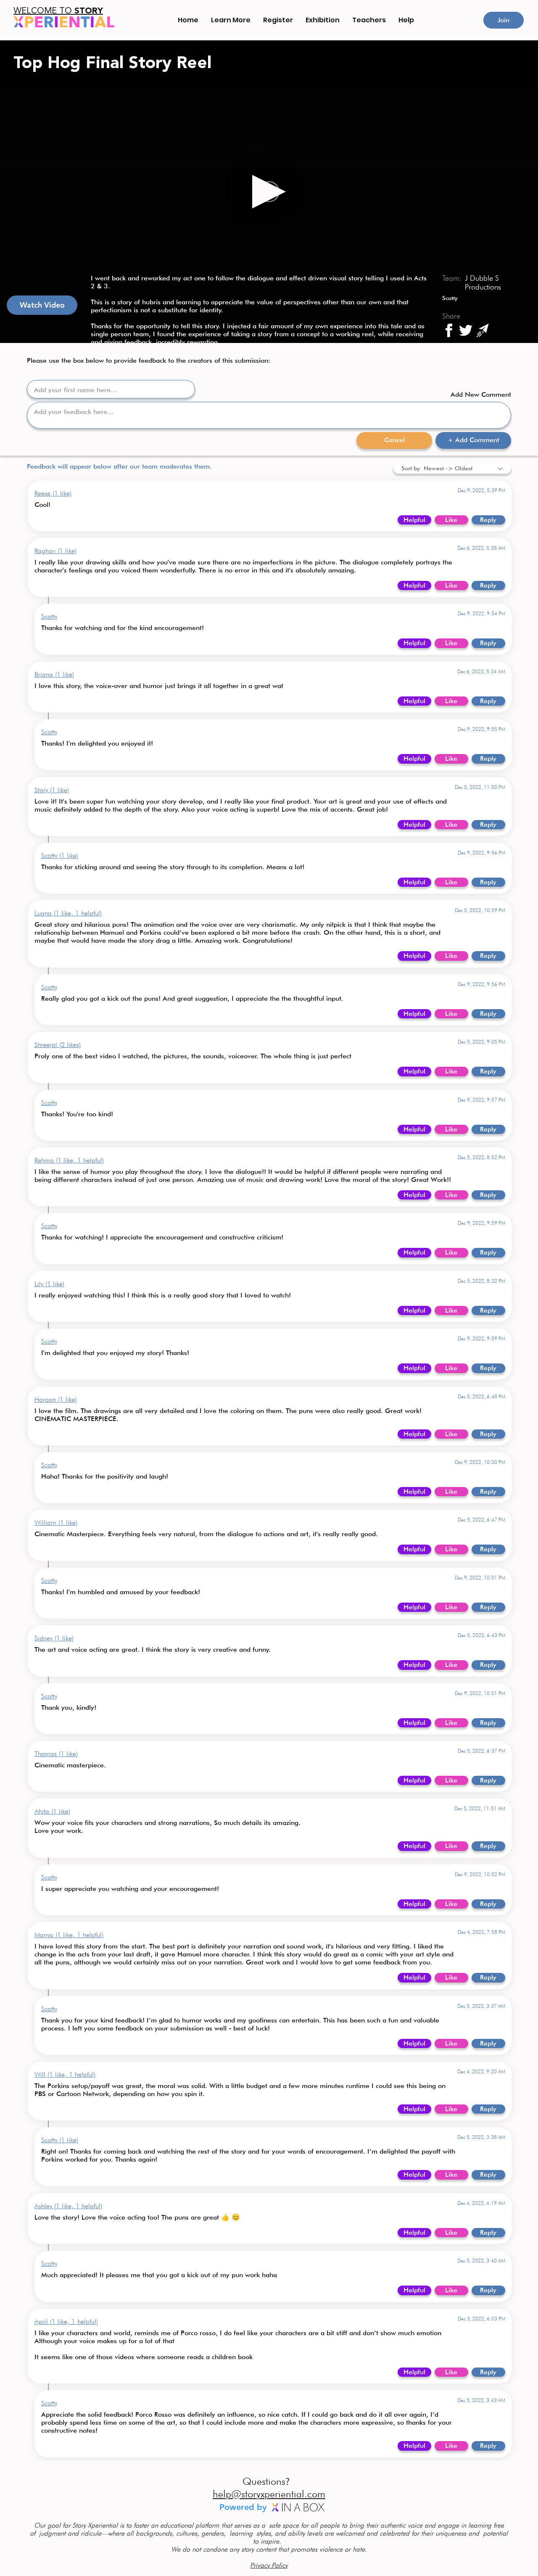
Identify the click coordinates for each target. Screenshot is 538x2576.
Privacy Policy (269, 2565)
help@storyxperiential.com (269, 2494)
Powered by (244, 2507)
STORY (58, 11)
